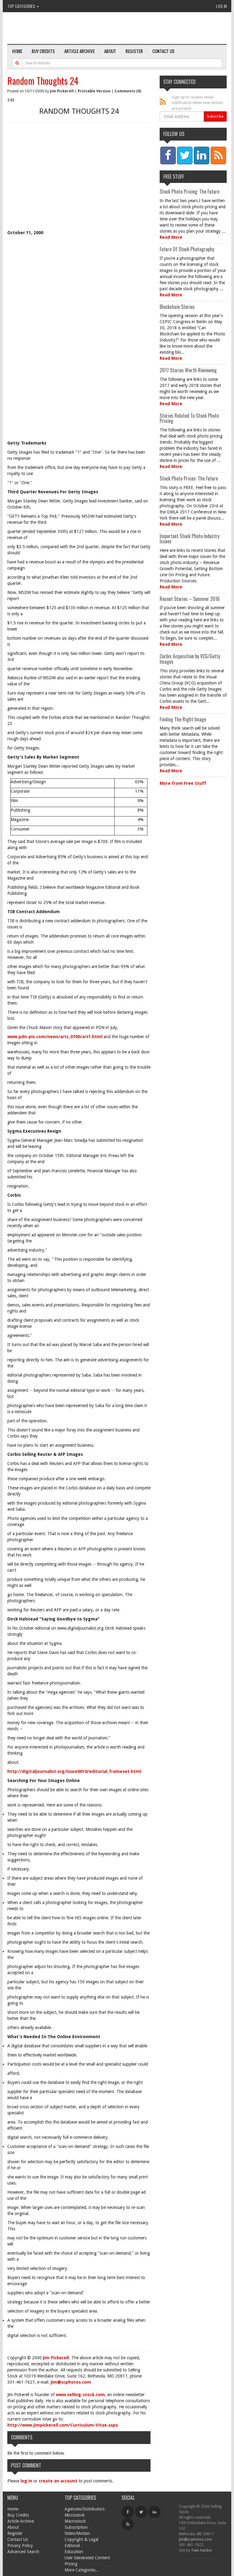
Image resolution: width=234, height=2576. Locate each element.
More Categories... (82, 2570)
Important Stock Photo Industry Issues (190, 539)
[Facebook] (128, 2512)
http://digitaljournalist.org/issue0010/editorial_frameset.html (74, 1771)
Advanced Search (23, 2552)
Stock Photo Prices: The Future (189, 478)
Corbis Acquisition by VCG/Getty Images (190, 659)
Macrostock (75, 2521)
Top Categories (22, 6)
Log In (221, 6)
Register (134, 51)
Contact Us (163, 51)
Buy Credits (43, 51)
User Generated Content (87, 2558)
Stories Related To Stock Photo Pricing (189, 418)
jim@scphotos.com (71, 2382)
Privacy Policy (20, 2546)
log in (26, 2481)
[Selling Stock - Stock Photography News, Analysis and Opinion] (78, 29)
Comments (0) (128, 91)
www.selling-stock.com (80, 2395)
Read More (171, 237)
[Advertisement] (79, 184)
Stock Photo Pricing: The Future (190, 191)
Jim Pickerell (62, 91)
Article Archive (80, 51)
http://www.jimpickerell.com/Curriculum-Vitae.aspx (63, 2425)
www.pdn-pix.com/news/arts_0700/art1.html (55, 1037)
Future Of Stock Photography (187, 249)
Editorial (72, 2546)
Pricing (71, 2564)
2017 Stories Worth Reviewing (188, 370)
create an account (58, 2481)
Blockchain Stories (177, 307)
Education (74, 2552)
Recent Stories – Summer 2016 (190, 599)
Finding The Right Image (183, 719)
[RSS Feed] (128, 2524)
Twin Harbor (202, 2550)
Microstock (75, 2515)
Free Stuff (174, 177)
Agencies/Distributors (85, 2509)
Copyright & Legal (82, 2539)
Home (17, 51)
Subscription (76, 2527)
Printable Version (94, 91)
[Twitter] (141, 2512)
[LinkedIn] (154, 2512)
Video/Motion (77, 2533)
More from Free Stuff (183, 783)
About (110, 51)
